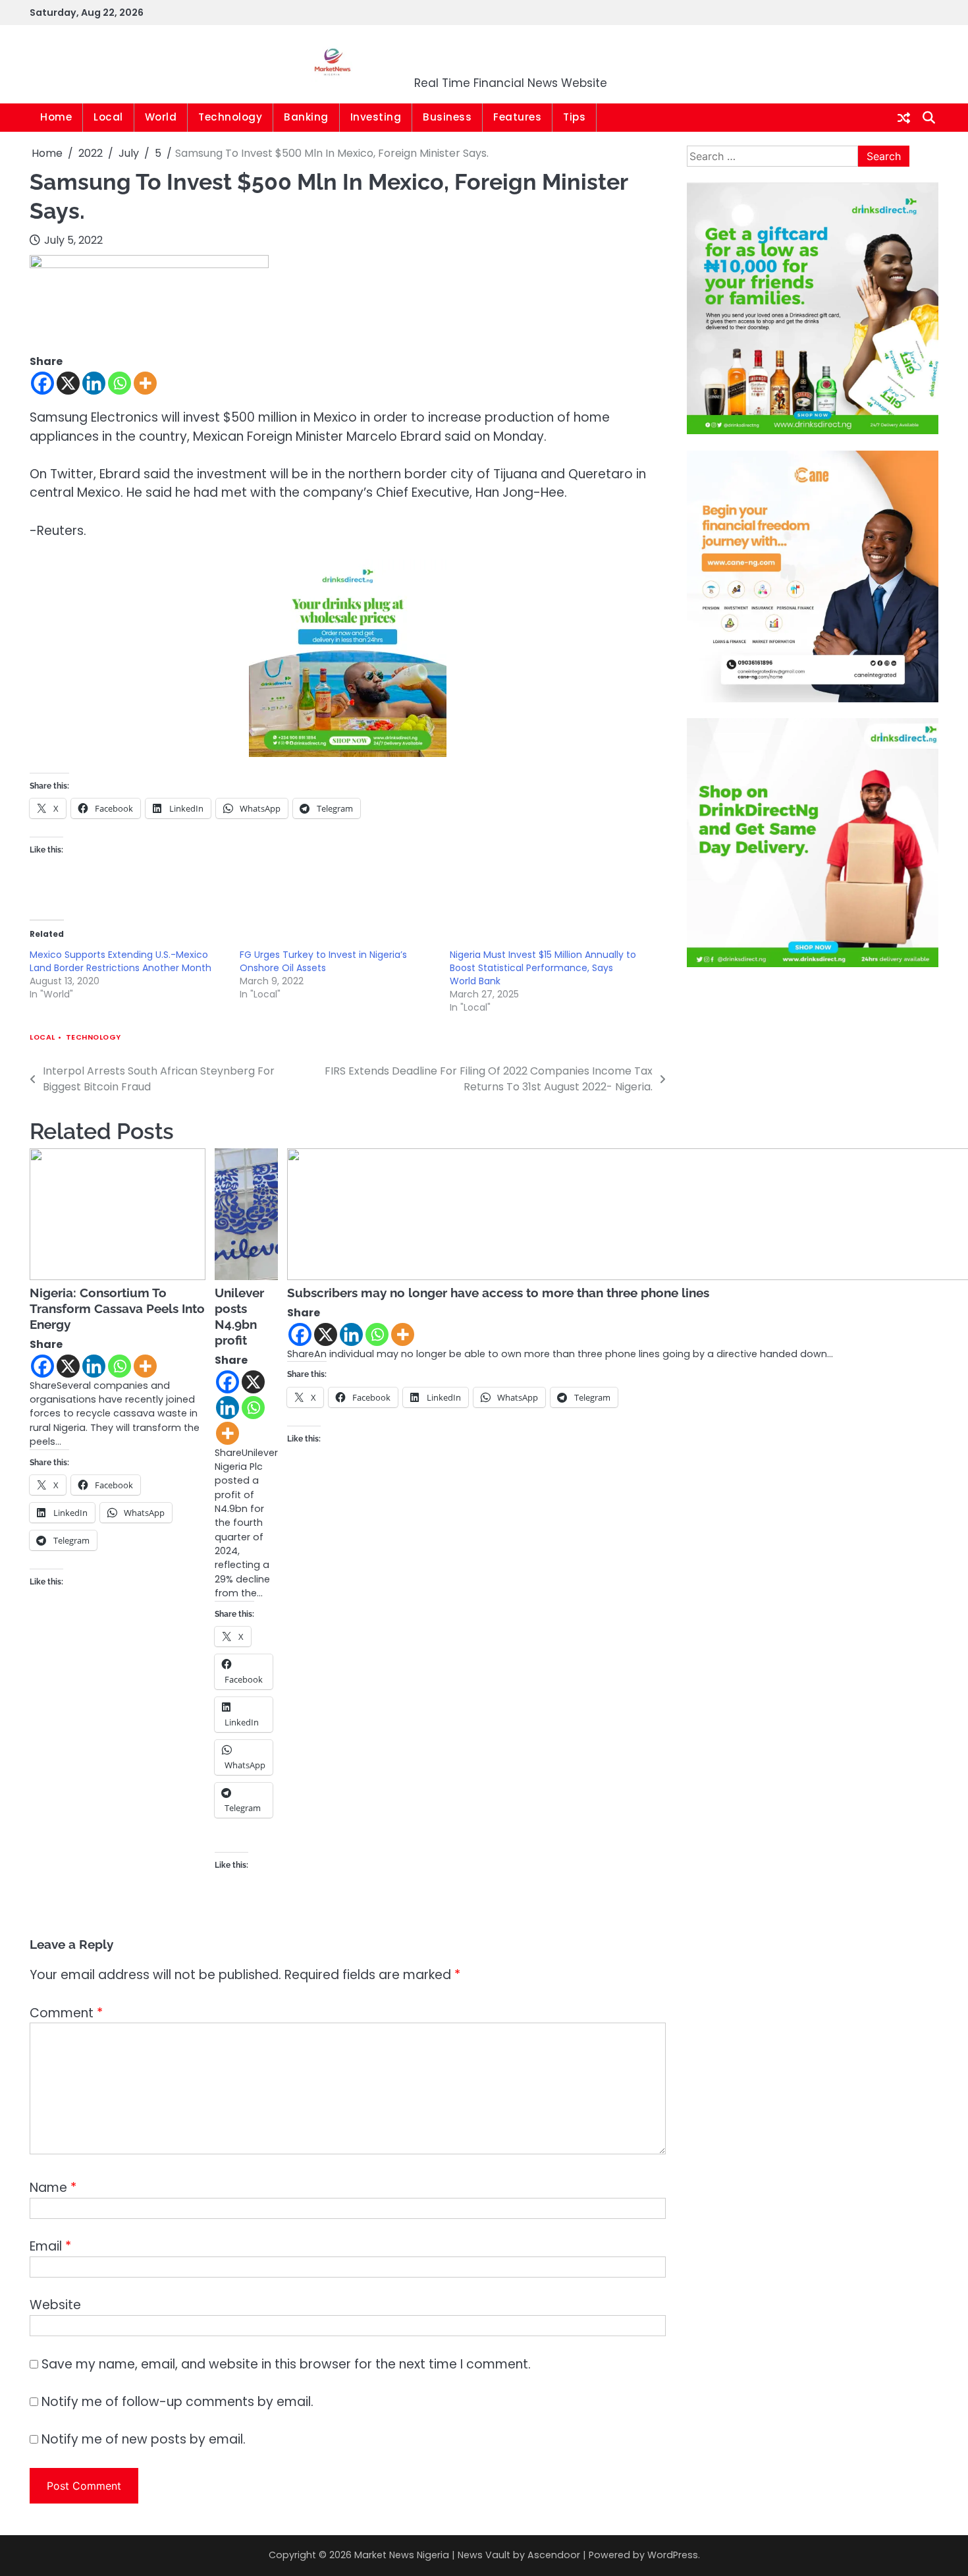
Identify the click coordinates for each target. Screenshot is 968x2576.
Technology (230, 117)
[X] (68, 383)
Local (108, 117)
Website (55, 2305)
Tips (574, 117)
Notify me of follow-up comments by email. (177, 2402)
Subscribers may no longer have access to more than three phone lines (498, 1293)
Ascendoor (554, 2555)
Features (517, 117)
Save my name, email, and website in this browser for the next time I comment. (286, 2364)
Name (53, 2188)
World (161, 117)
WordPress (673, 2555)
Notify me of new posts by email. (144, 2439)
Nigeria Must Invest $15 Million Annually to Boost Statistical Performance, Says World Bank (543, 968)
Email (50, 2246)
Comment (66, 2013)
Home (56, 117)
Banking (306, 117)
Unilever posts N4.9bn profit (239, 1316)
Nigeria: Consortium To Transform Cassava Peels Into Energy (117, 1308)
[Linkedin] (94, 383)
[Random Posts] (904, 118)
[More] (145, 383)
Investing (376, 117)
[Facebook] (42, 383)
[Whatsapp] (120, 383)
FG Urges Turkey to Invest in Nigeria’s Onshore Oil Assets (323, 961)
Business (447, 117)
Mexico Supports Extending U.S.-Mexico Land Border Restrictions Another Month (121, 961)
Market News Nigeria (511, 56)
